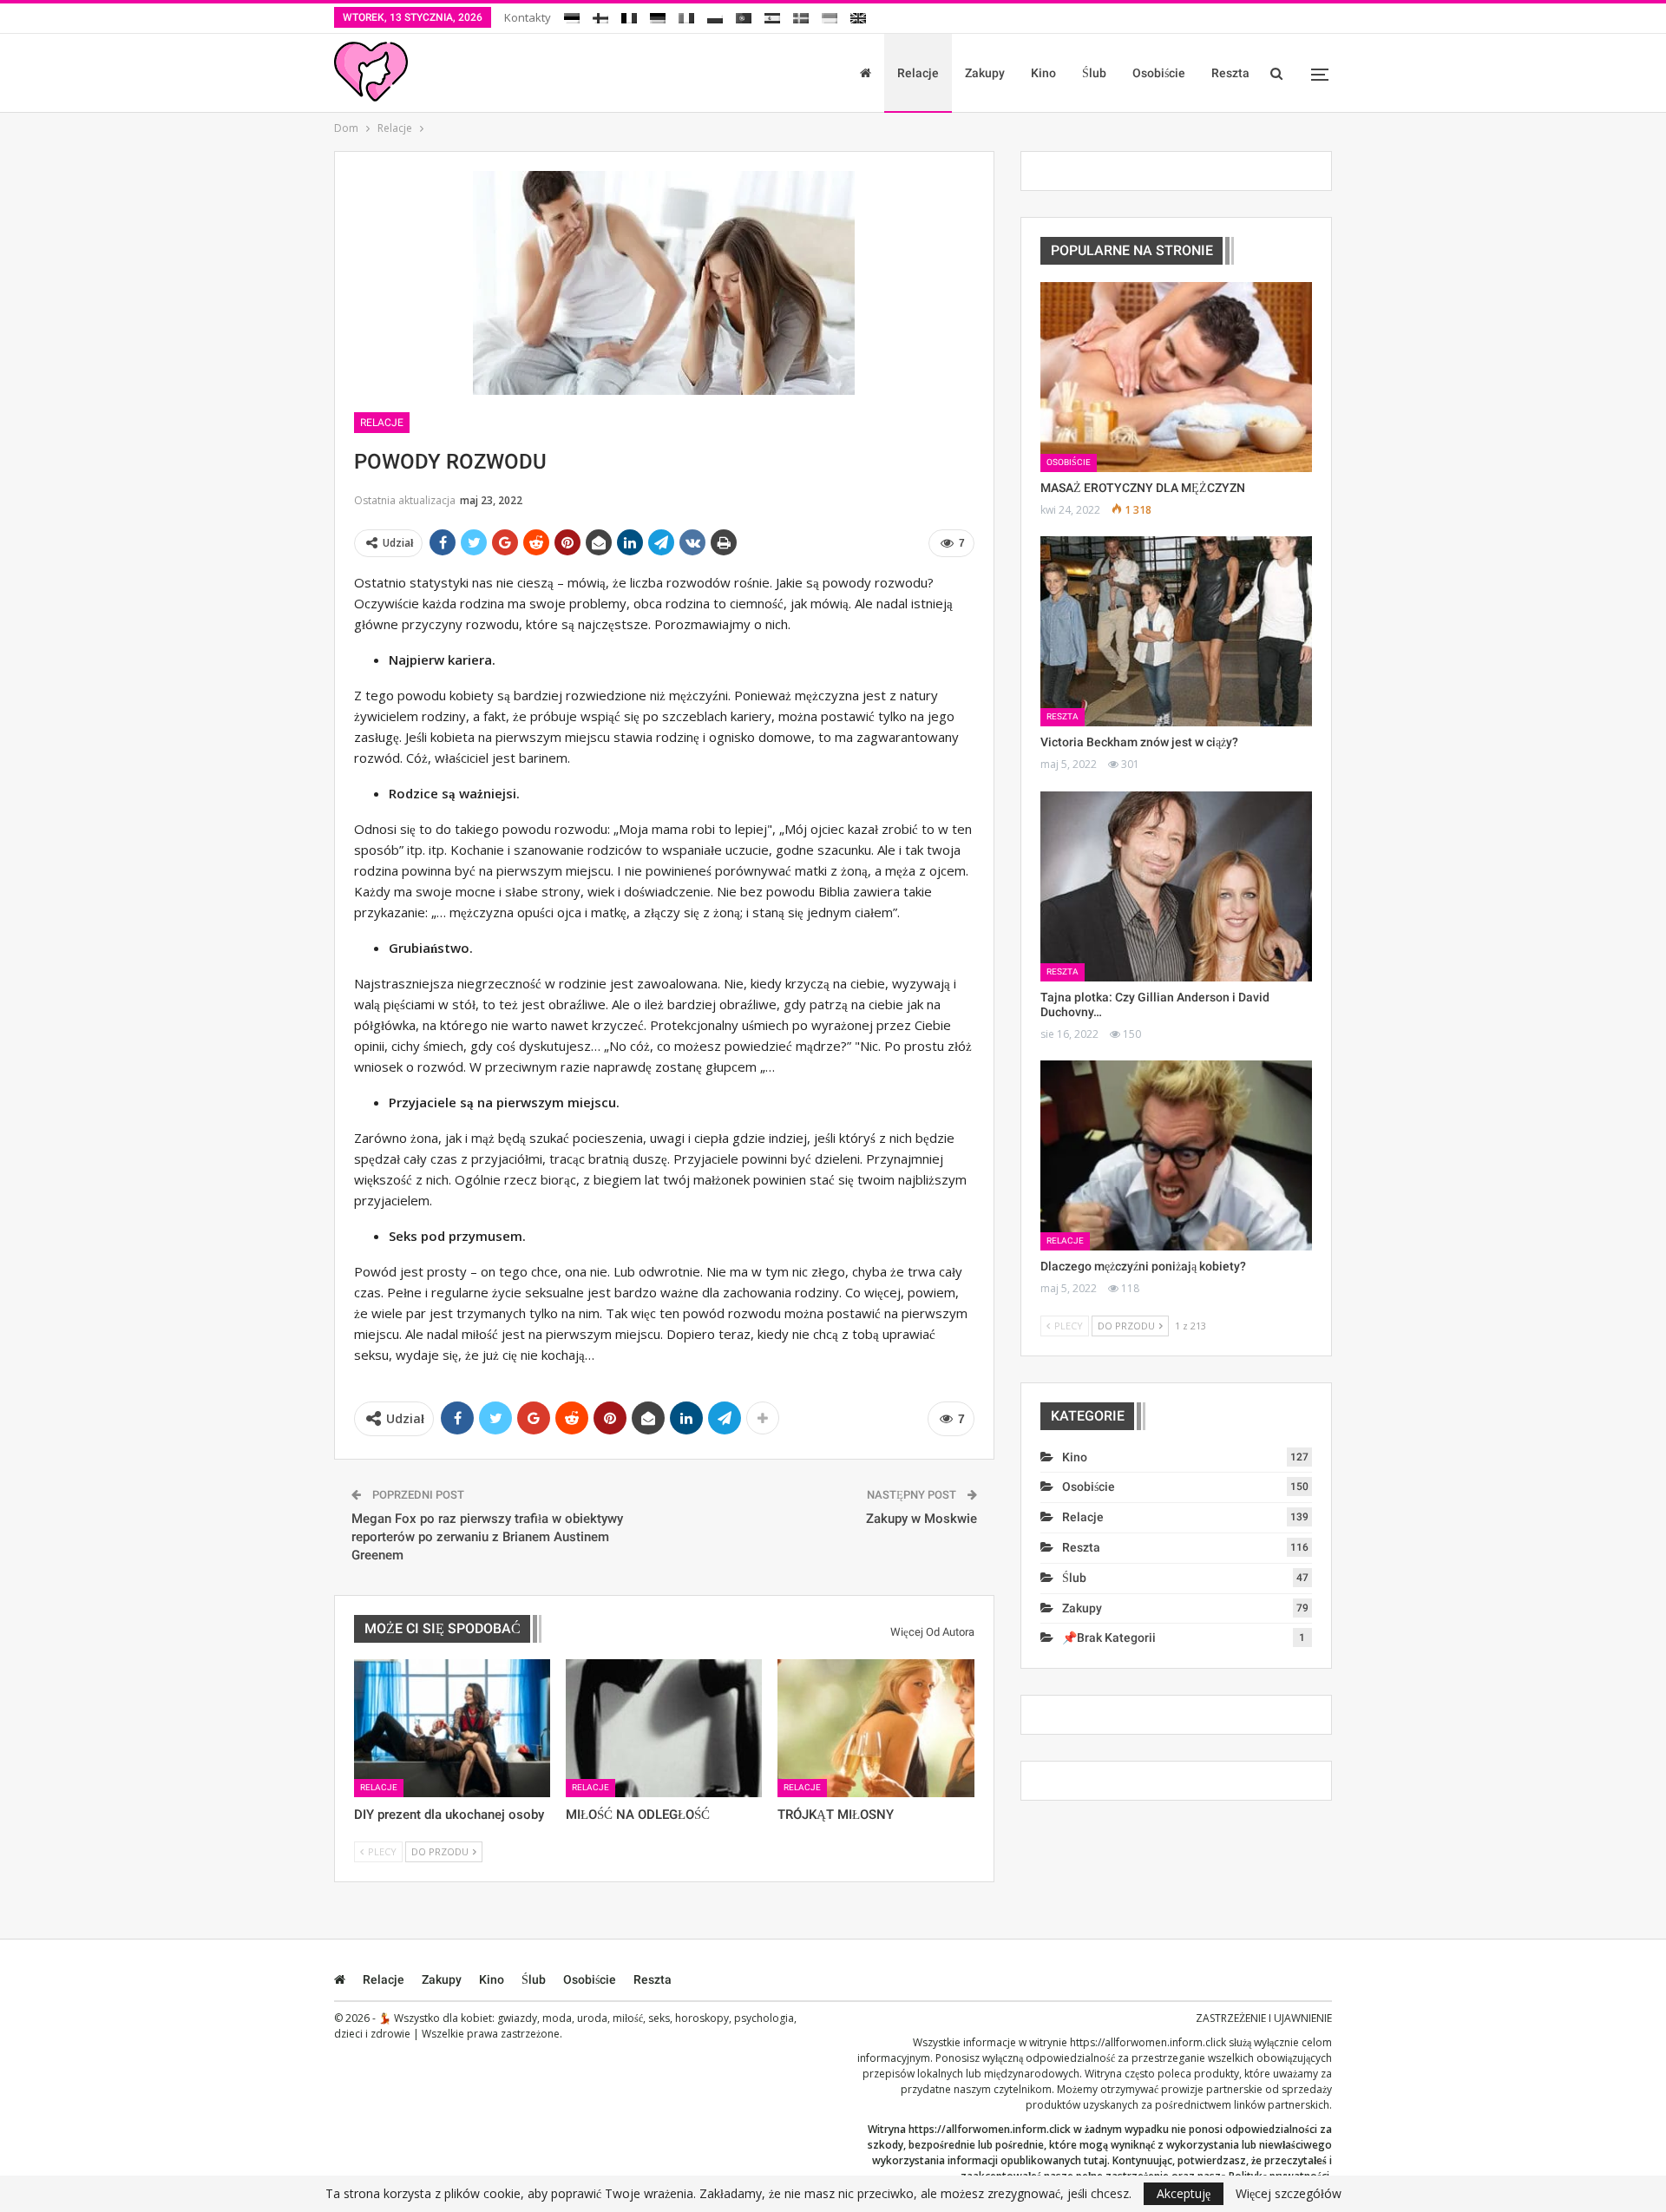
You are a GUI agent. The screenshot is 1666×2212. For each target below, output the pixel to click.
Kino (1043, 73)
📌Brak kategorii (1109, 1638)
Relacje (918, 73)
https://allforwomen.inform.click (1148, 2042)
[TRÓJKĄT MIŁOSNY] (876, 1728)
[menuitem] (572, 15)
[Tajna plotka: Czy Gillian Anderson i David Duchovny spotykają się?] (1176, 886)
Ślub (1094, 73)
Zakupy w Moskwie (922, 1519)
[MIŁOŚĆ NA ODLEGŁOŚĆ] (664, 1728)
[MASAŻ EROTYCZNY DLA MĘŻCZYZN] (1176, 377)
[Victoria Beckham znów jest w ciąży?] (1176, 631)
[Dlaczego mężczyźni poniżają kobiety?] (1176, 1155)
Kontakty (528, 17)
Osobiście (1159, 73)
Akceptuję (1184, 2193)
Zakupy (985, 73)
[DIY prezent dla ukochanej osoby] (452, 1728)
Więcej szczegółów (1289, 2194)
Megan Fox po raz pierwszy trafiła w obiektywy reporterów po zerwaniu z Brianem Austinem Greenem (487, 1537)
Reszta (1230, 73)
